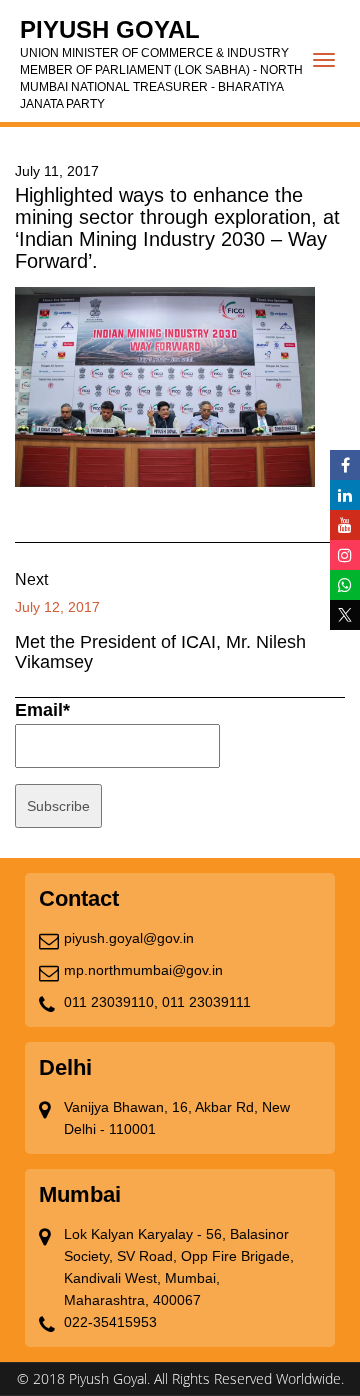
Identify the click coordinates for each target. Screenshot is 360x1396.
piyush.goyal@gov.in (129, 938)
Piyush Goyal (161, 63)
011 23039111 (206, 1002)
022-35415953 (110, 1322)
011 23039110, (111, 1002)
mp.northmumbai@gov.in (143, 970)
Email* (42, 710)
